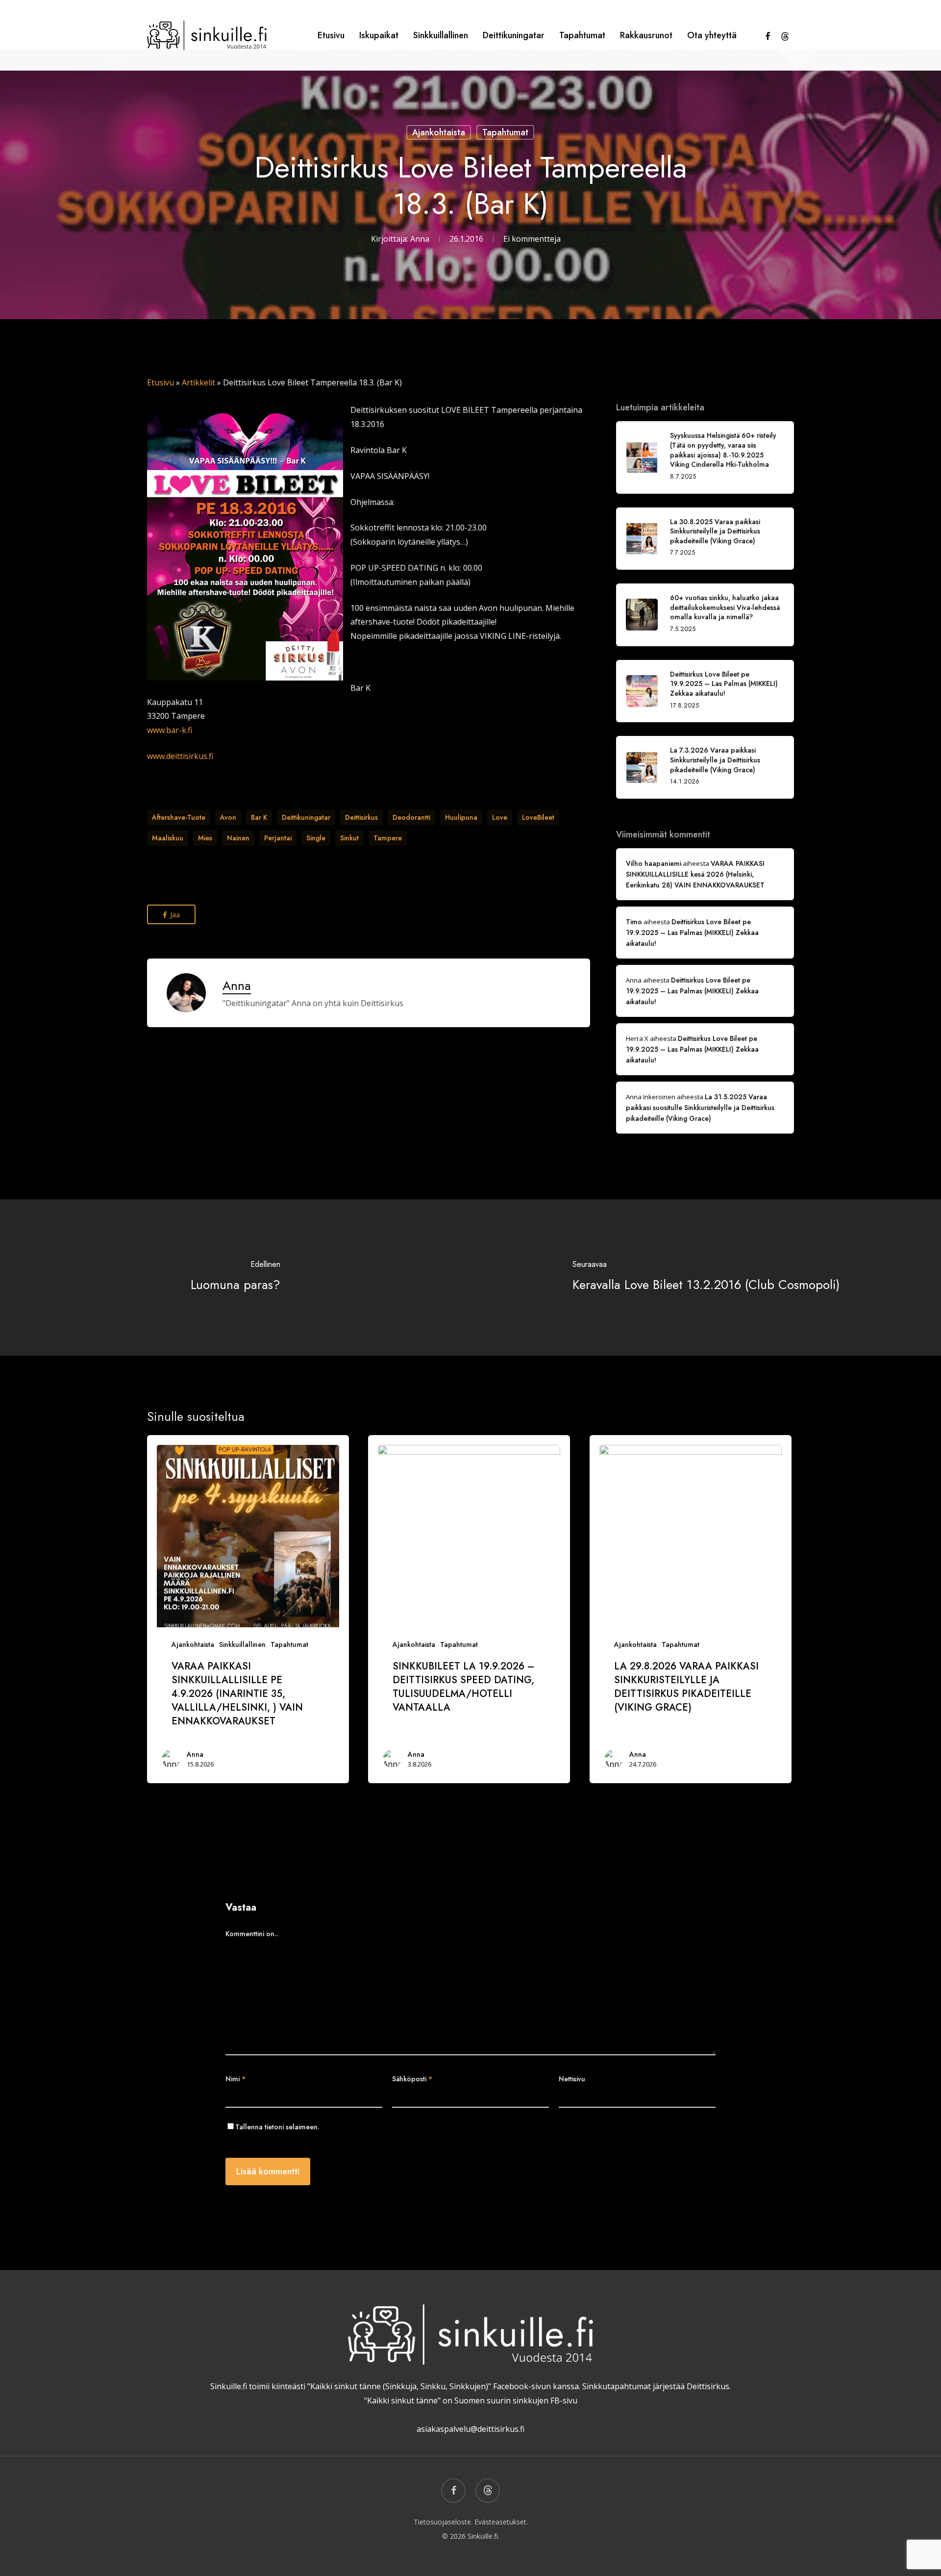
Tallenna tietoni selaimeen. (277, 2127)
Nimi (235, 2079)
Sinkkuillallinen (242, 1644)
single (316, 838)
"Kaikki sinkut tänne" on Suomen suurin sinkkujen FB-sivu (471, 2400)
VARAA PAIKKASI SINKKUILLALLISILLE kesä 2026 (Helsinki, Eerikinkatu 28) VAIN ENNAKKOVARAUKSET (695, 874)
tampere (388, 838)
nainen (238, 838)
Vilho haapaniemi (654, 863)
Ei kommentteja (532, 239)
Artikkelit (198, 382)
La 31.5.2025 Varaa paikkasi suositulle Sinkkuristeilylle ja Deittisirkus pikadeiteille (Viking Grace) (700, 1108)
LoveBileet (538, 817)
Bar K (259, 817)
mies (205, 838)
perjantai (278, 838)
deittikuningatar (306, 817)
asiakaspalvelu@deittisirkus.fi (470, 2429)
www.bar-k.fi (170, 730)
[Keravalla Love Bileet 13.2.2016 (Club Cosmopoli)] (706, 1277)
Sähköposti (412, 2079)
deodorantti (411, 817)
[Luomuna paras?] (235, 1277)
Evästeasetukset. (501, 2522)
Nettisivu (572, 2079)
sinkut (349, 838)
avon (228, 817)
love (500, 817)
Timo (634, 922)
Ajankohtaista (439, 132)
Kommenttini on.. (252, 1934)
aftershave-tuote (179, 817)
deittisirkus (361, 817)
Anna (420, 239)
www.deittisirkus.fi (180, 756)
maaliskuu (168, 838)
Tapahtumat (505, 132)
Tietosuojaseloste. (443, 2522)
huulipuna (461, 817)
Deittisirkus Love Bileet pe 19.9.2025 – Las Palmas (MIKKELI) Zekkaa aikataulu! (692, 933)
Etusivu (161, 382)
